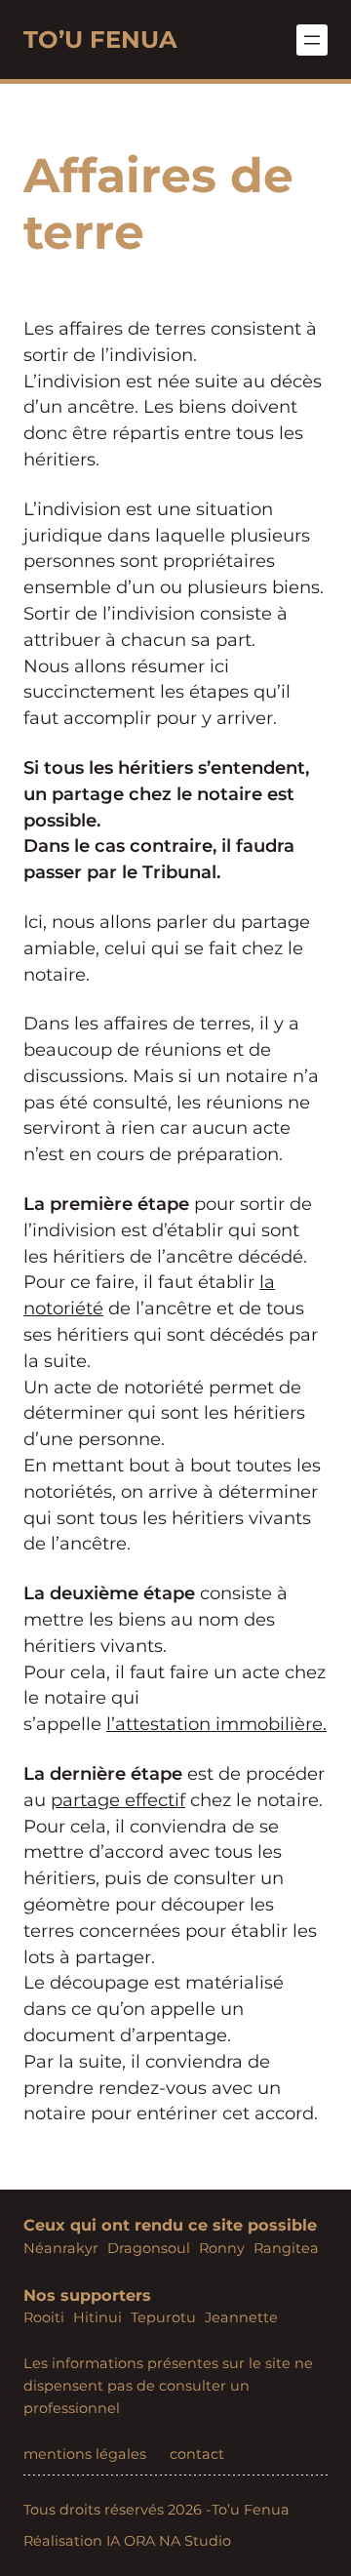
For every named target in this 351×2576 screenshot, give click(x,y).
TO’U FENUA (100, 39)
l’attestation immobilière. (216, 1724)
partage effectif (118, 1800)
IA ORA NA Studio (169, 2541)
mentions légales (85, 2454)
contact (197, 2454)
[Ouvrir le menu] (312, 40)
